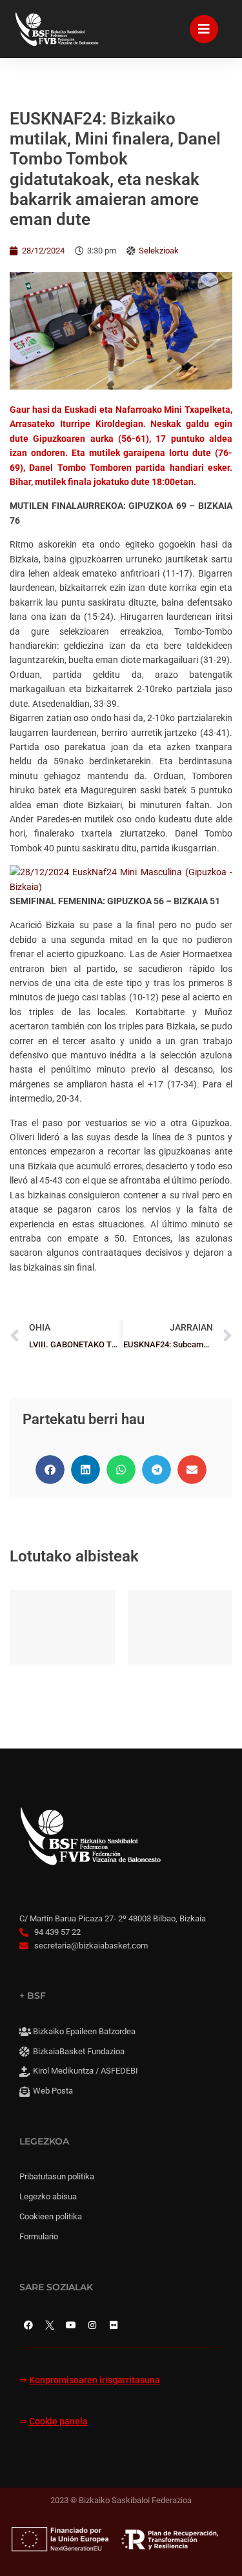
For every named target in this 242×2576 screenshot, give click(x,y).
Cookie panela (58, 2422)
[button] (50, 1470)
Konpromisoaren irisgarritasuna (95, 2380)
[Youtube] (71, 2325)
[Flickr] (114, 2325)
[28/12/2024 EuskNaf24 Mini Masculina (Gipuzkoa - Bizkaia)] (121, 887)
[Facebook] (28, 2325)
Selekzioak (159, 251)
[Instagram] (92, 2325)
